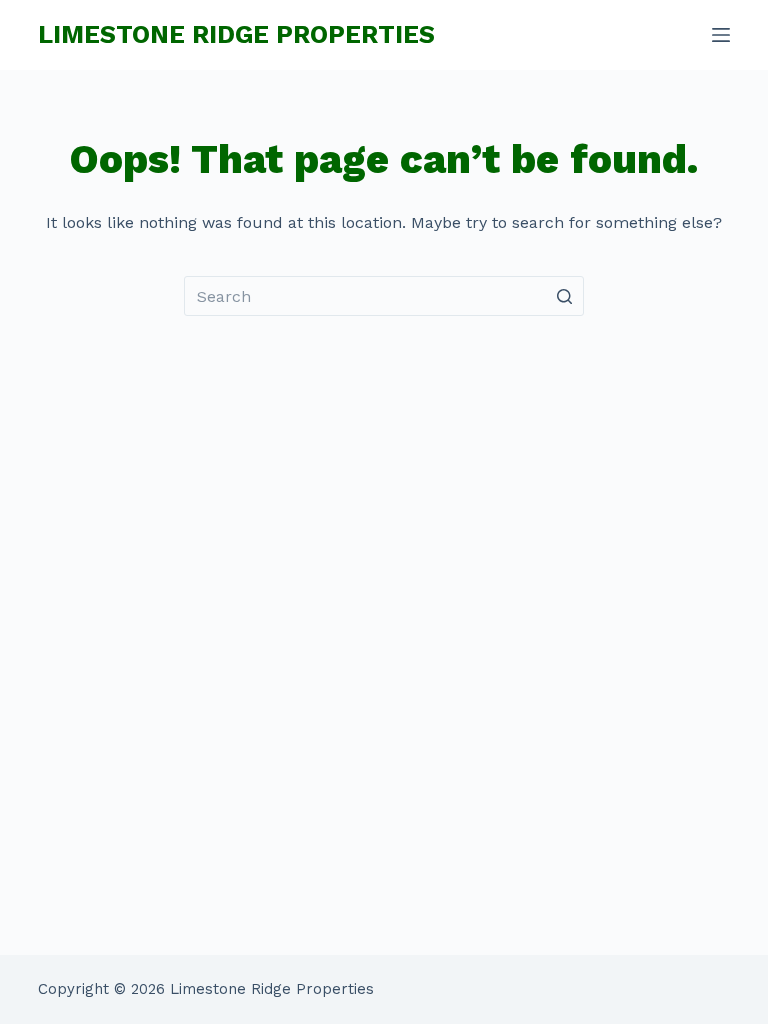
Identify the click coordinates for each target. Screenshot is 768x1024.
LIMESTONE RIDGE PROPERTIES (236, 34)
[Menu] (721, 35)
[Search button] (564, 296)
